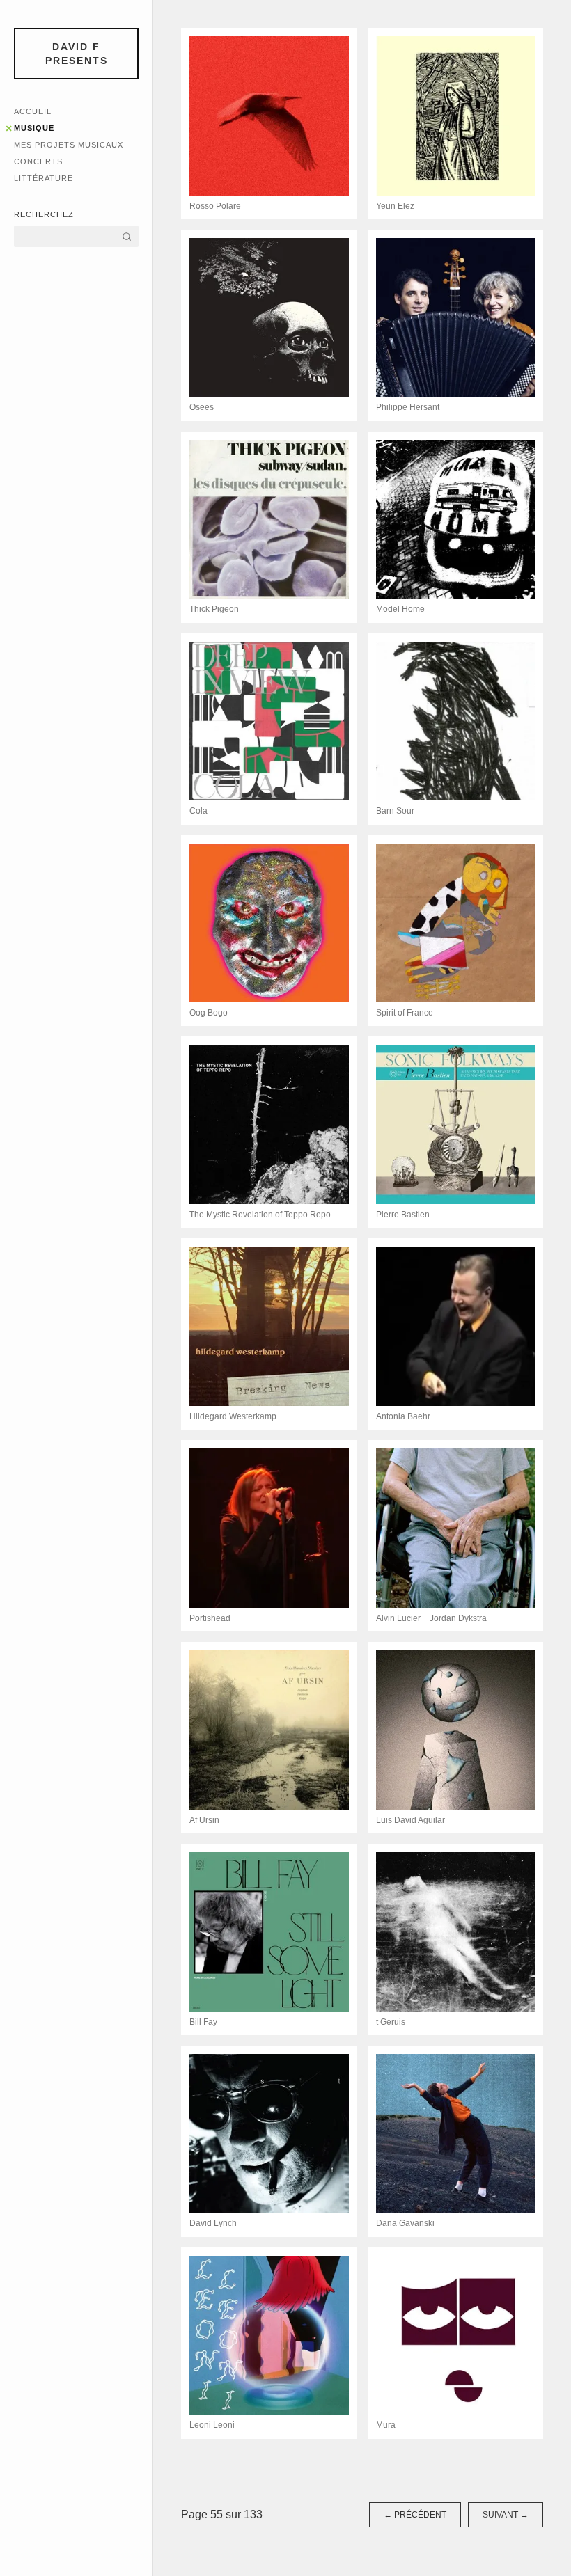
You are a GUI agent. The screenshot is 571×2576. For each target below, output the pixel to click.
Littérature (44, 178)
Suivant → (506, 2515)
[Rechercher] (127, 236)
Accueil (33, 111)
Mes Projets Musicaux (69, 145)
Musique (34, 128)
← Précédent (415, 2515)
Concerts (38, 161)
